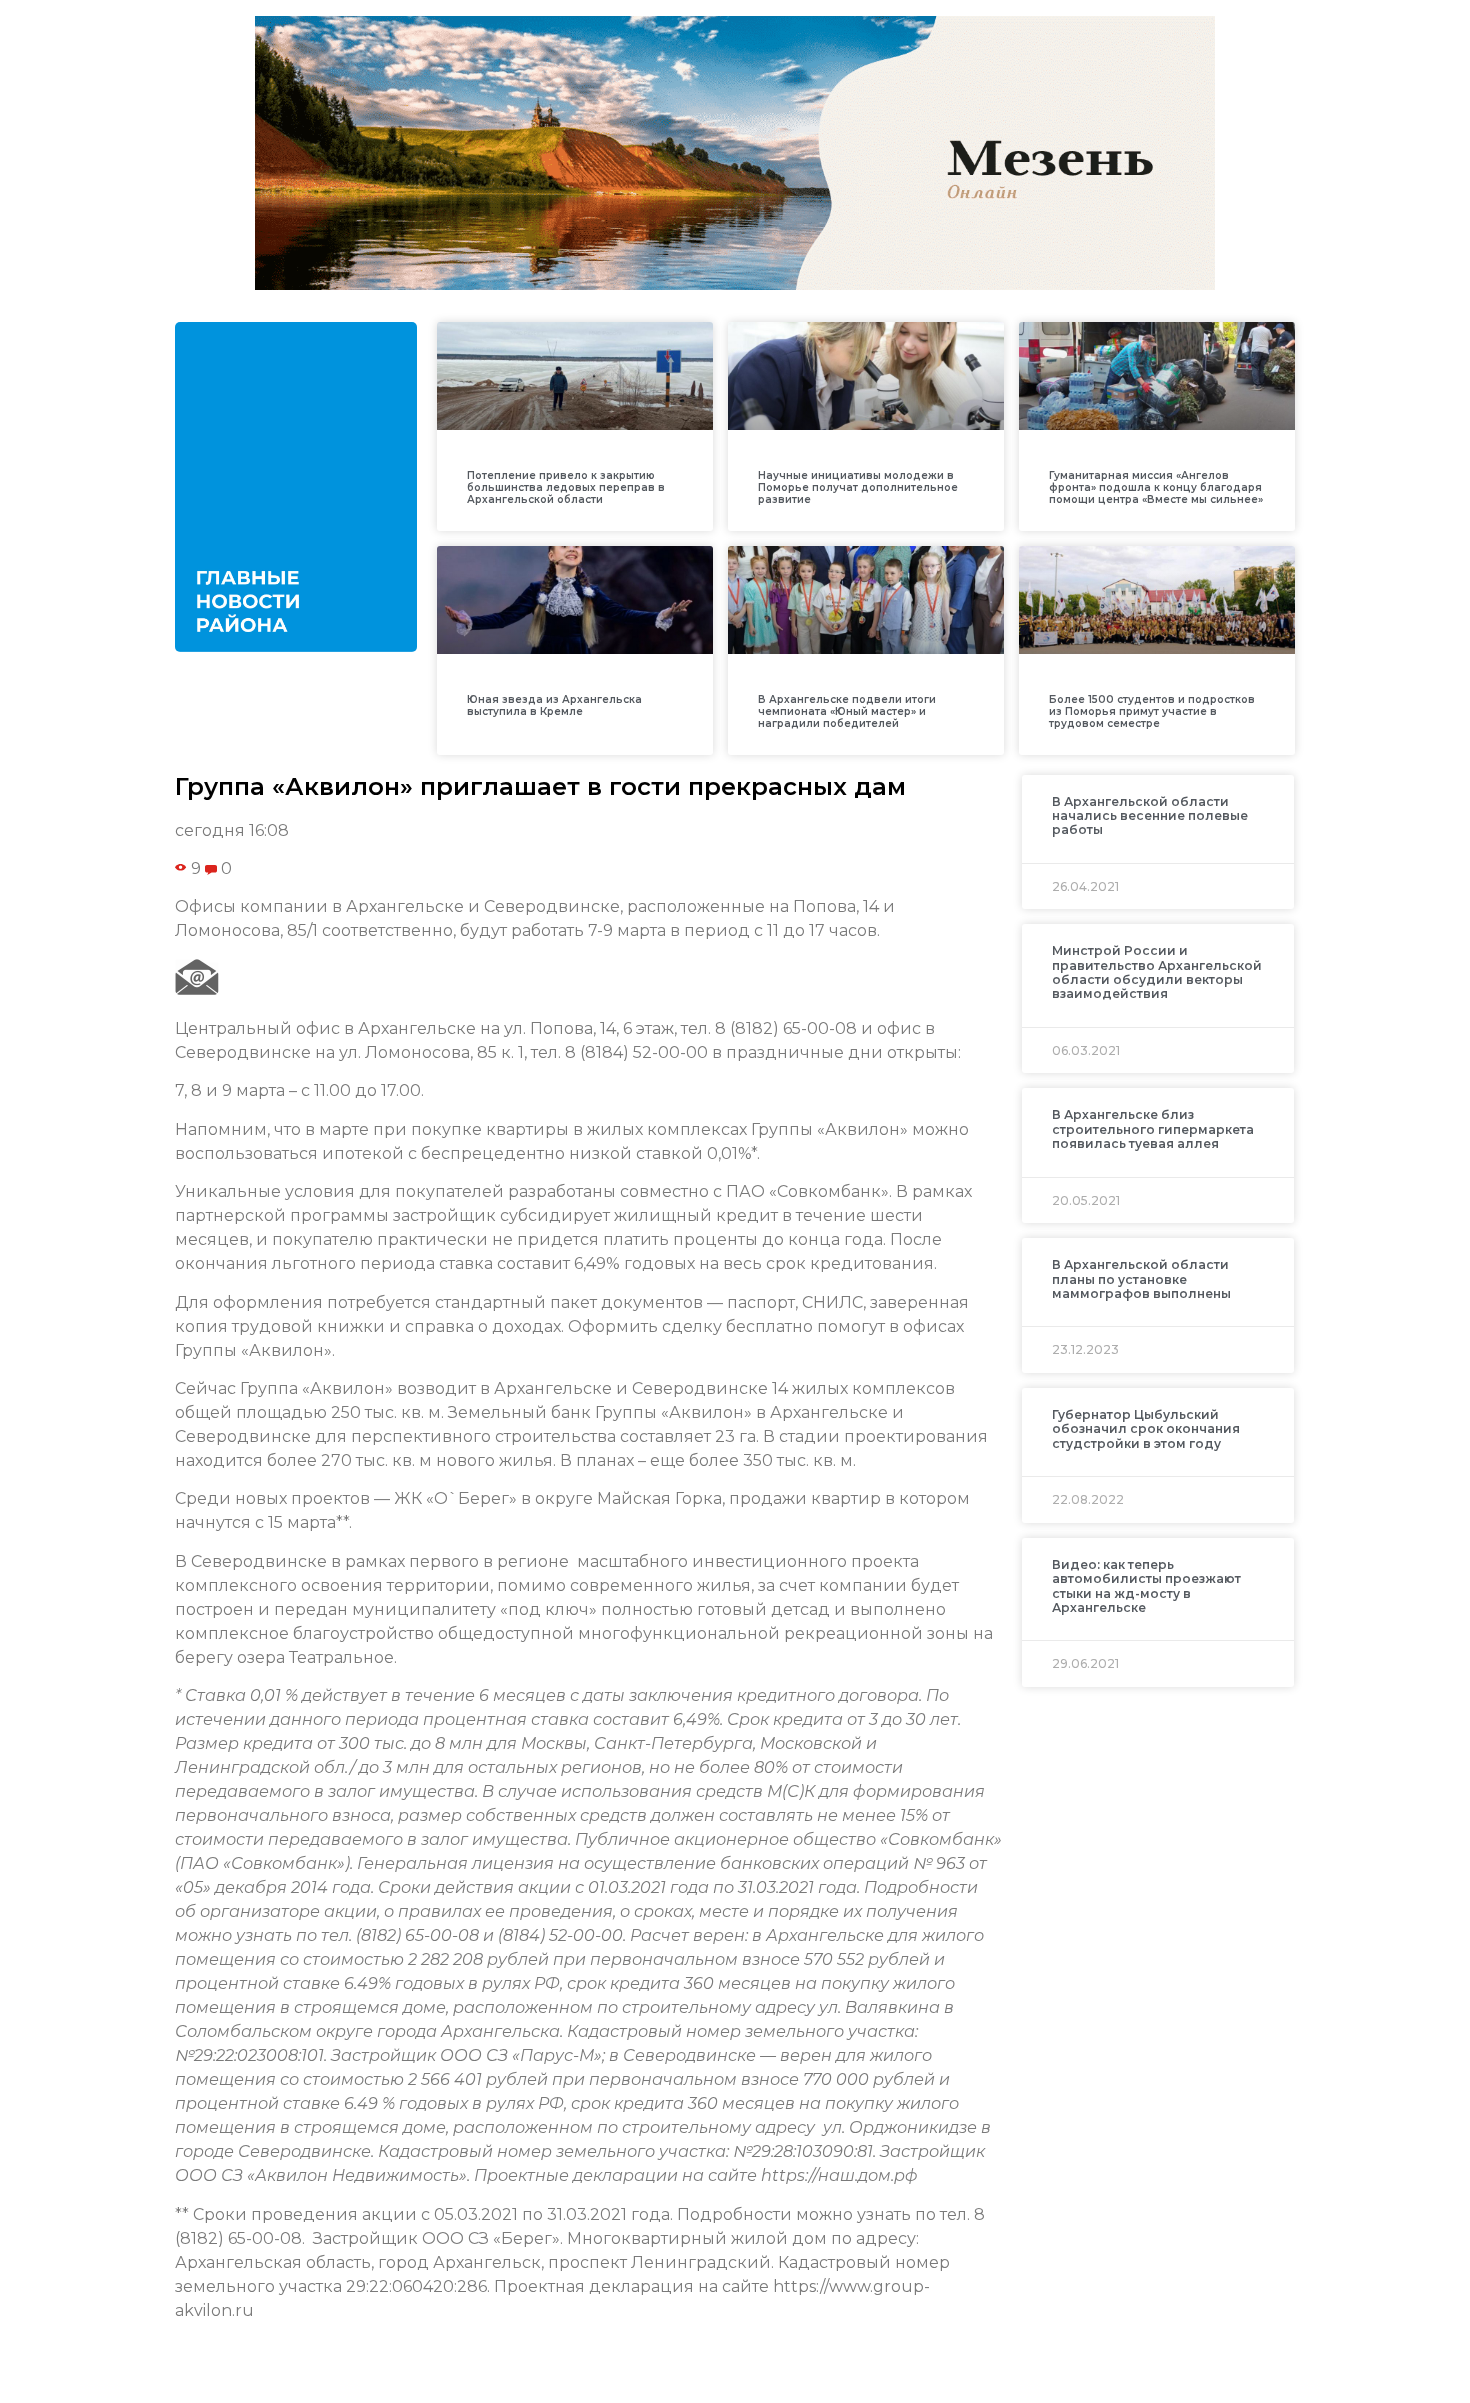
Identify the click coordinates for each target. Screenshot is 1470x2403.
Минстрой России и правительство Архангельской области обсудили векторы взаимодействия (1157, 972)
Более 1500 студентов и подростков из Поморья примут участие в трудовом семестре (1152, 711)
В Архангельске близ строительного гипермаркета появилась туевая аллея (1153, 1129)
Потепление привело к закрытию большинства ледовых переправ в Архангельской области (566, 487)
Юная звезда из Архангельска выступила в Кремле (554, 705)
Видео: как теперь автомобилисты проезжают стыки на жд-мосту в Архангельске (1146, 1586)
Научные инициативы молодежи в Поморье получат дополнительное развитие (858, 487)
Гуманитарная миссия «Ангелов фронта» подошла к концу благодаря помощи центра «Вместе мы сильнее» (1156, 487)
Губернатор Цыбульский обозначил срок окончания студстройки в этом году (1146, 1429)
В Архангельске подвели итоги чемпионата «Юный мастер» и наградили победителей (847, 711)
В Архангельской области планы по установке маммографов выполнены (1141, 1279)
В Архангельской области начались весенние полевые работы (1150, 816)
